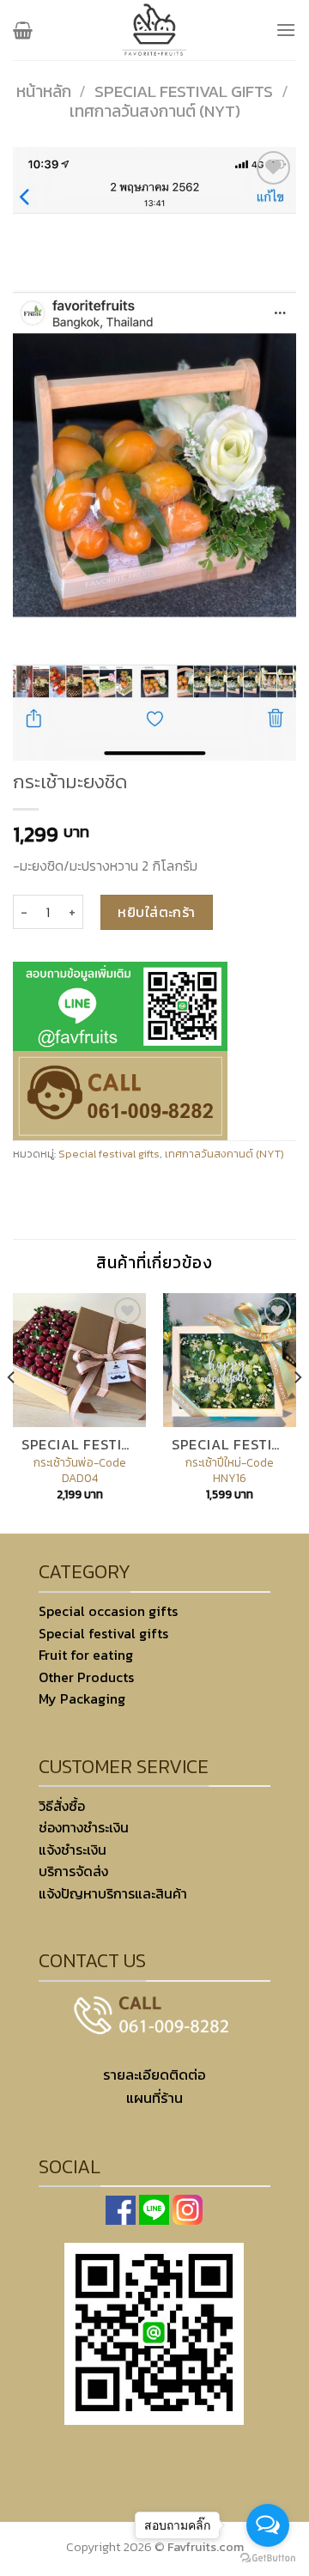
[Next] (297, 1412)
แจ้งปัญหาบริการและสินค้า (113, 1893)
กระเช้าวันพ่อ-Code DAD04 (80, 1470)
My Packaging (82, 1698)
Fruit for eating (86, 1655)
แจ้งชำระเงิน (73, 1850)
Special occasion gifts (108, 1611)
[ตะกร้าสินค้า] (23, 30)
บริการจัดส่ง (73, 1871)
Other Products (86, 1677)
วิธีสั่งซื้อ (62, 1806)
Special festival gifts (184, 91)
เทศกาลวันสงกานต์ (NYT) (155, 111)
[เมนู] (286, 30)
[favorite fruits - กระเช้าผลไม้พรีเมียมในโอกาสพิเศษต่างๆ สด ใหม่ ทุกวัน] (154, 30)
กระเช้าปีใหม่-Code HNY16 (230, 1470)
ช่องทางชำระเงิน (84, 1827)
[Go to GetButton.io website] (268, 2558)
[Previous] (12, 1412)
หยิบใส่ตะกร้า (157, 912)
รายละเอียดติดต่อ (154, 2075)
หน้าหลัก (44, 91)
